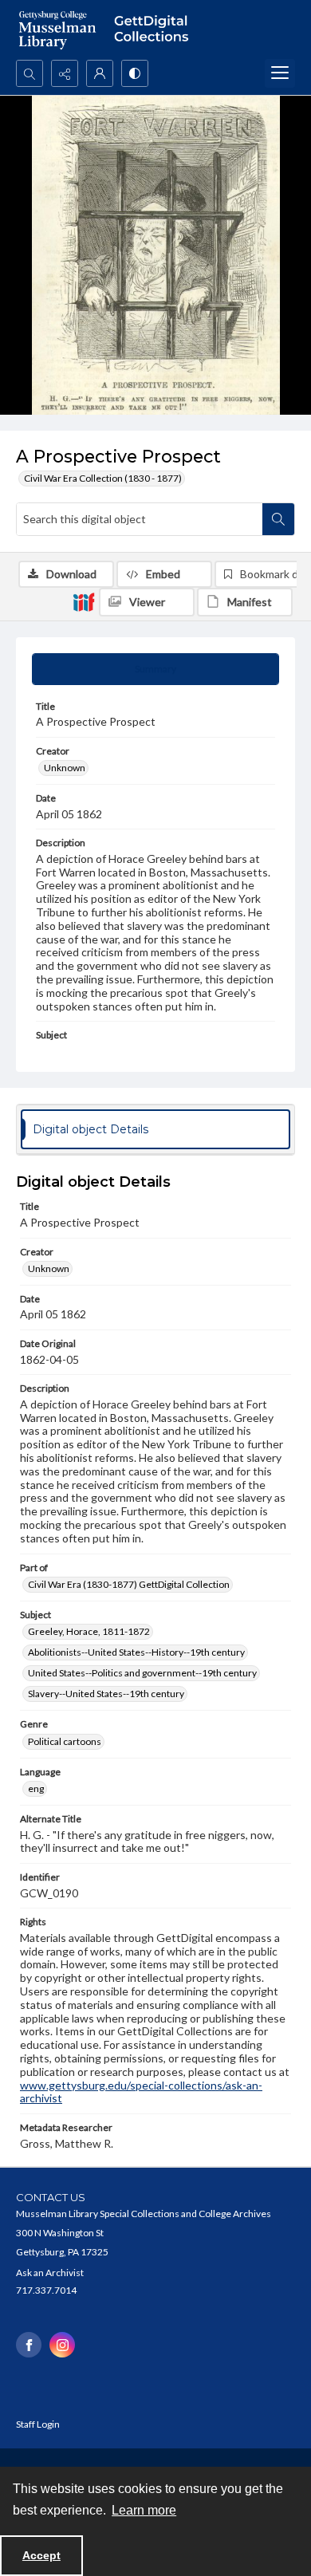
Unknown (65, 768)
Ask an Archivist (50, 2273)
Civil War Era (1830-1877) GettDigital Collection (129, 1584)
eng (36, 1788)
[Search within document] (278, 519)
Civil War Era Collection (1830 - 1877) (103, 478)
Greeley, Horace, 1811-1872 (89, 1631)
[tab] (155, 669)
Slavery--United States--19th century (106, 1694)
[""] (155, 30)
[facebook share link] (29, 2345)
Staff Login (38, 2424)
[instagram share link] (62, 2345)
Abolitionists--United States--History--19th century (136, 1652)
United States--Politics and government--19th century (142, 1673)
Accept (41, 2555)
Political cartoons (65, 1741)
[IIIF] (84, 601)
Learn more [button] (144, 2510)
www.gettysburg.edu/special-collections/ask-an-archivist (141, 2092)
